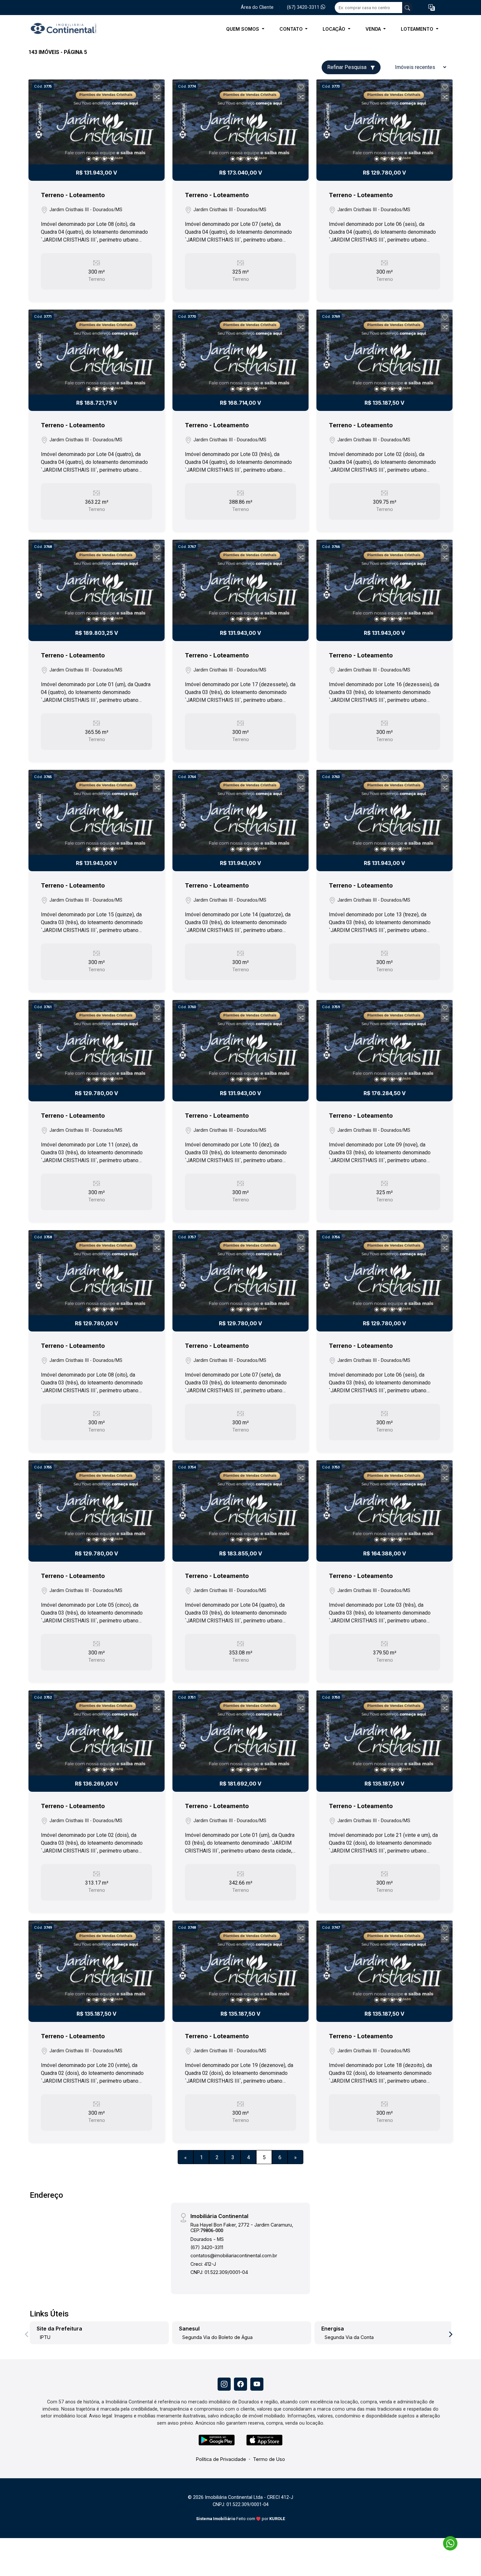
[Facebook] (240, 2384)
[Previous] (39, 122)
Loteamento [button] (418, 29)
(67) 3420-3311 (304, 7)
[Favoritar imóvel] (157, 87)
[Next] (154, 122)
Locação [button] (335, 29)
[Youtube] (257, 2384)
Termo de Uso (269, 2459)
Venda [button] (374, 29)
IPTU (45, 2337)
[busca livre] (407, 8)
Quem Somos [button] (243, 29)
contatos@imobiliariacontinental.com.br (234, 2255)
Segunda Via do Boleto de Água (217, 2337)
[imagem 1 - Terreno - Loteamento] (97, 122)
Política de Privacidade (221, 2459)
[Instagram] (224, 2384)
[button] (432, 8)
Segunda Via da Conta (349, 2337)
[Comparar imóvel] (157, 97)
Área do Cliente (257, 7)
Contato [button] (292, 29)
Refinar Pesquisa (347, 67)
